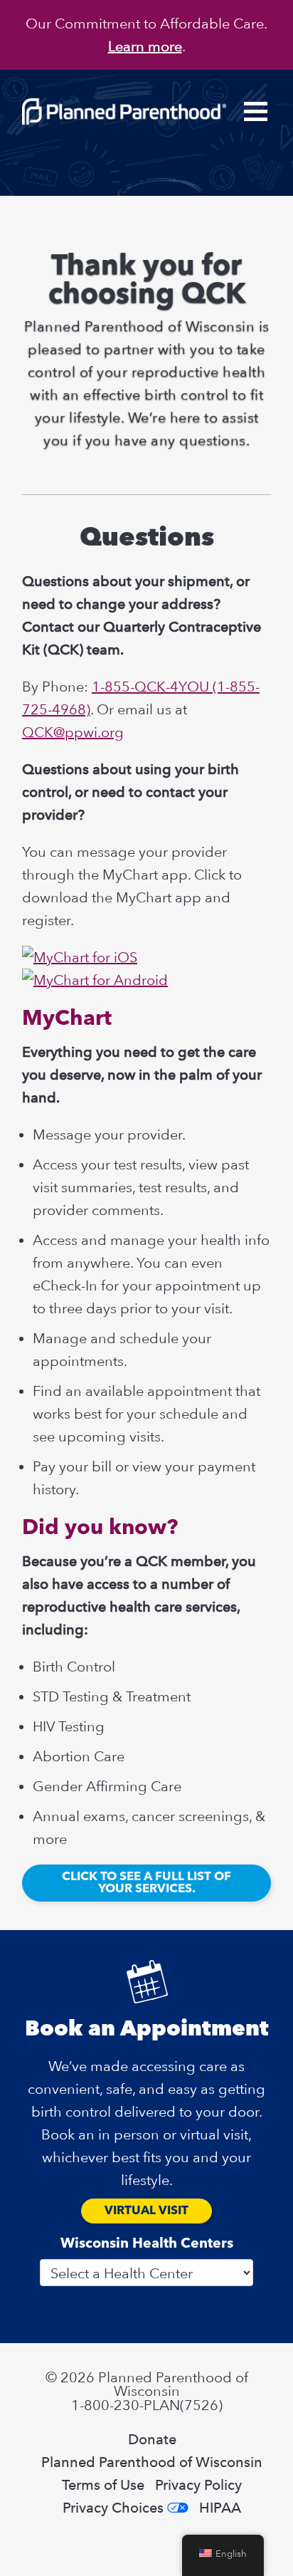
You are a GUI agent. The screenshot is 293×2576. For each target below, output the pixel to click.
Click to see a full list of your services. (146, 1883)
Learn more (145, 46)
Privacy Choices (113, 2508)
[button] (256, 111)
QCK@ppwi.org (73, 732)
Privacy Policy (198, 2485)
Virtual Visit (146, 2211)
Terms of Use (103, 2485)
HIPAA (220, 2508)
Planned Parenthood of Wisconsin (152, 2462)
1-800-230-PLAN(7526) (147, 2405)
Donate (152, 2439)
